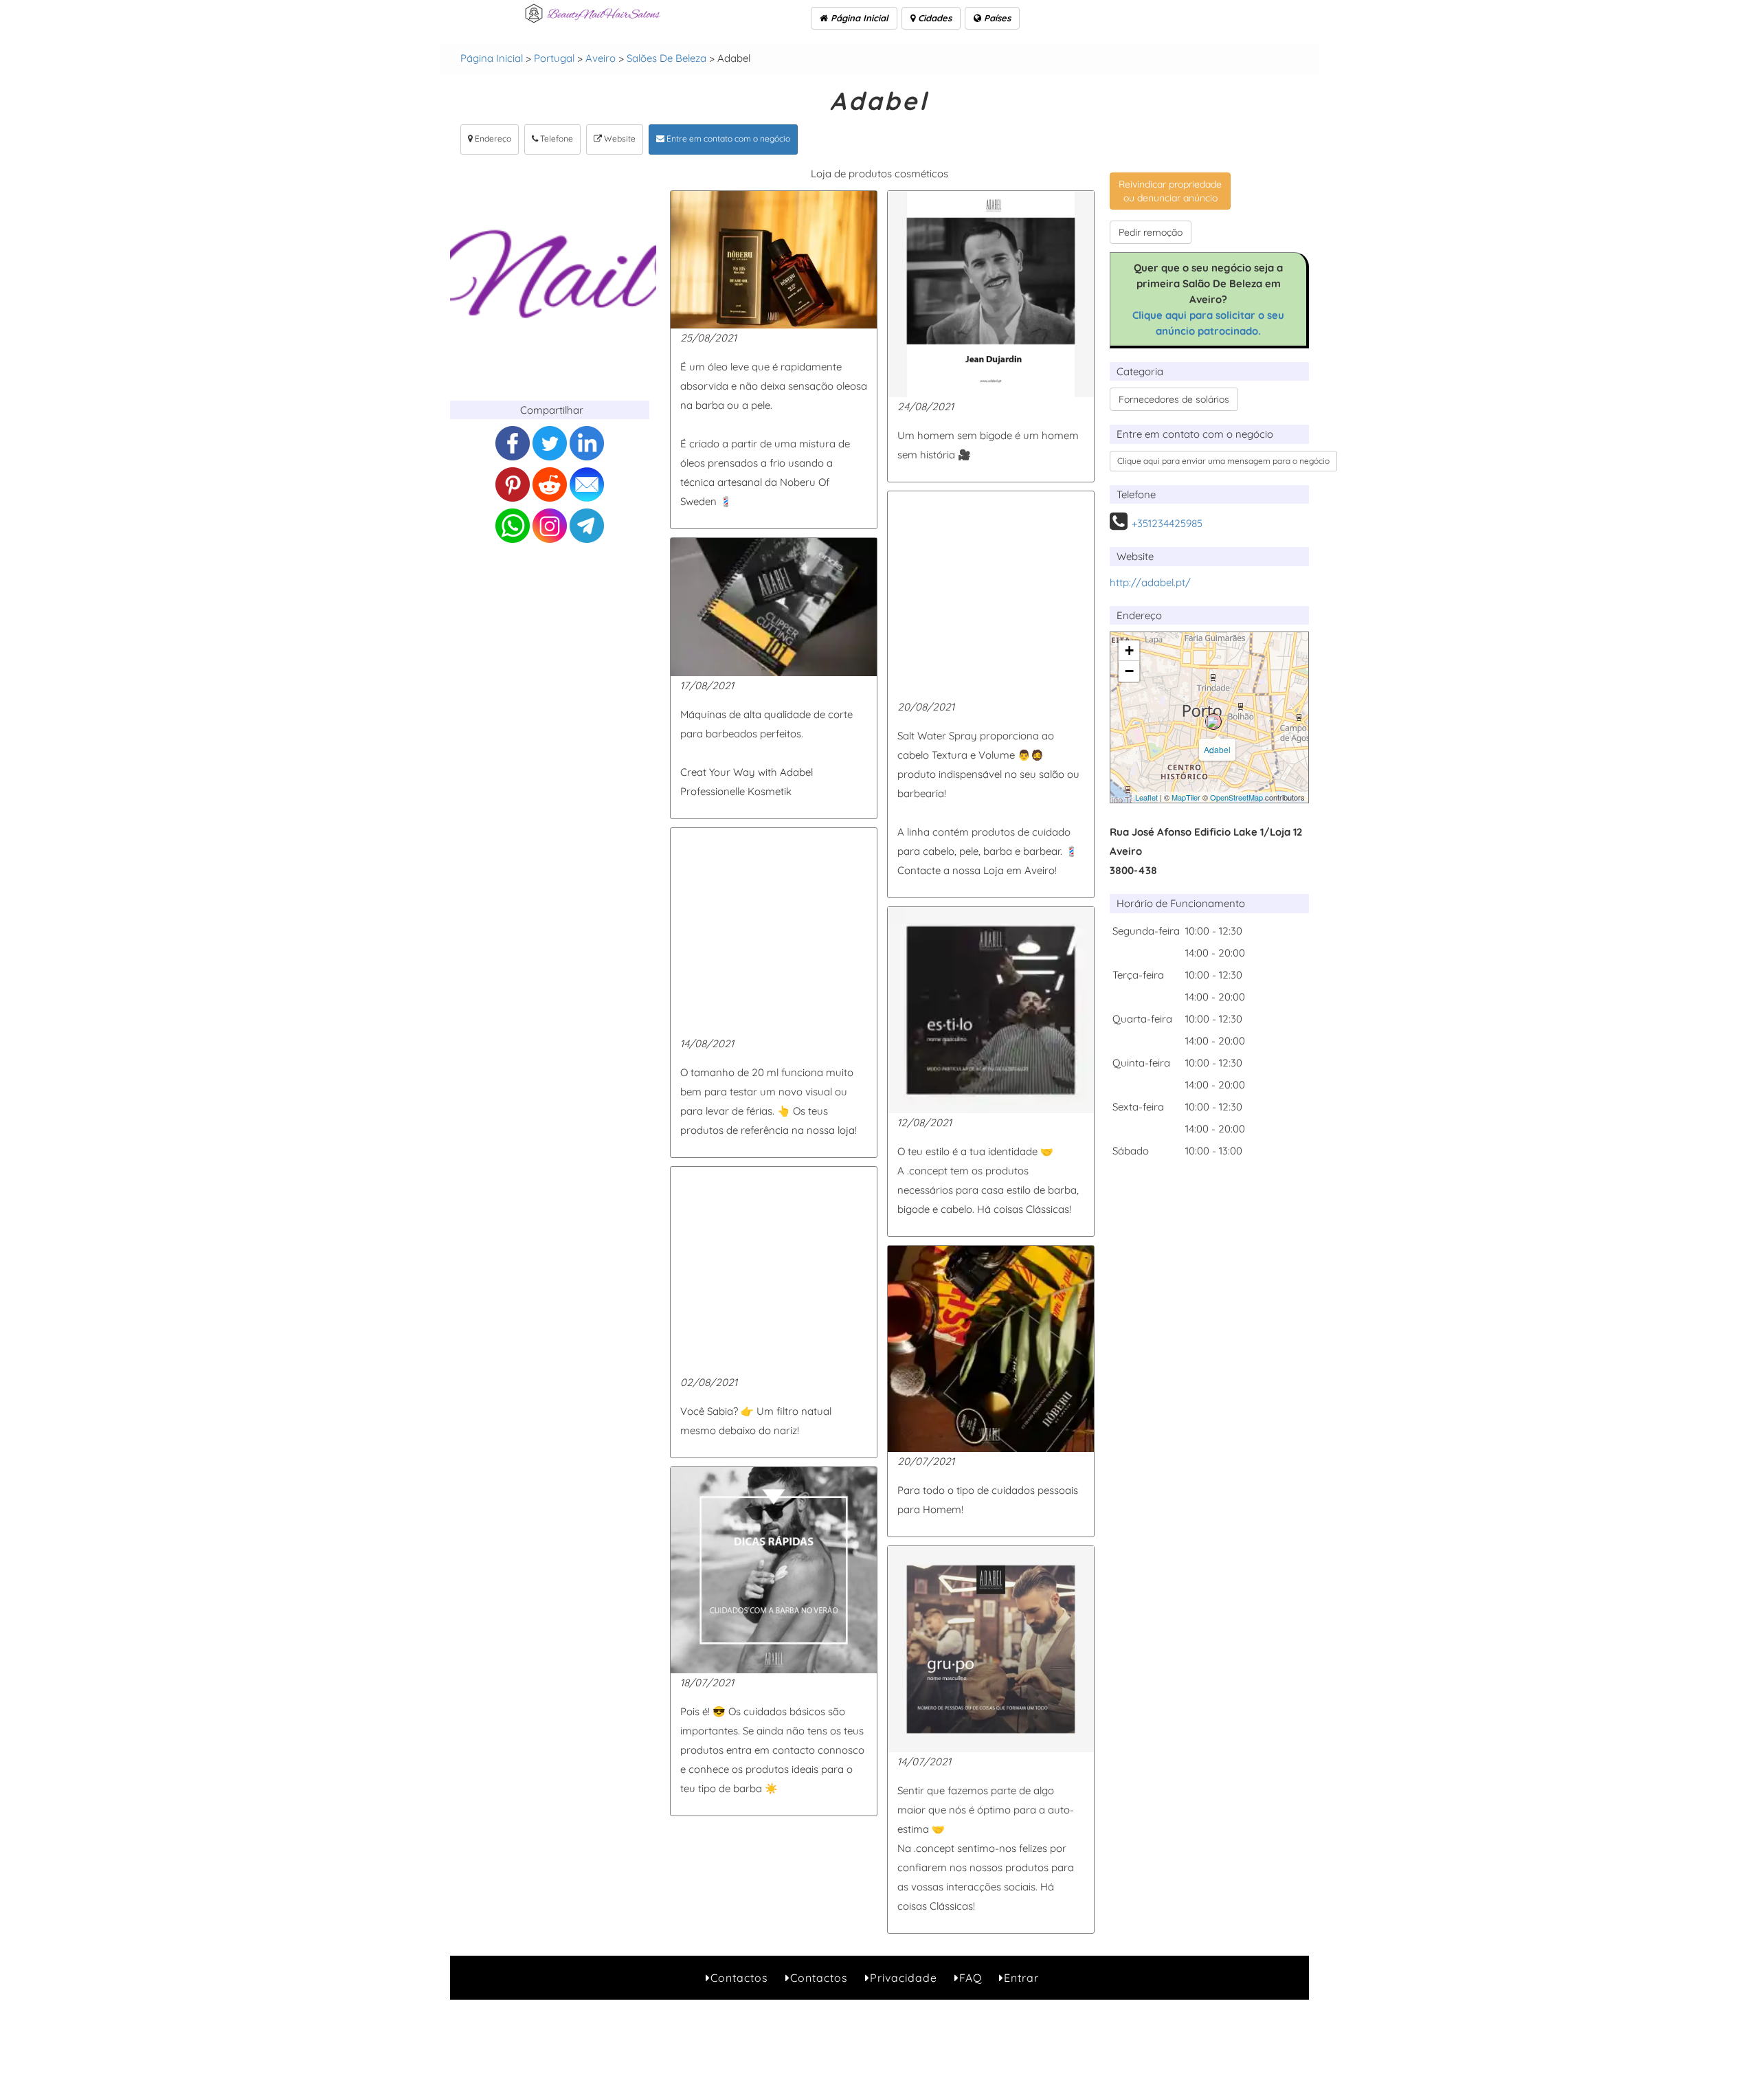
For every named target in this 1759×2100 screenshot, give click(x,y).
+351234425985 (1167, 523)
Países (996, 18)
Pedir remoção (1151, 232)
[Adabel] (1213, 722)
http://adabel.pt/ (1150, 582)
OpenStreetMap (1236, 797)
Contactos (739, 1978)
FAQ (971, 1978)
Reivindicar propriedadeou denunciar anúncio (1170, 191)
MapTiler (1186, 797)
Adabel (1217, 749)
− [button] (1129, 671)
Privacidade (904, 1978)
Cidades (933, 18)
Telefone (556, 138)
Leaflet (1146, 797)
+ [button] (1129, 650)
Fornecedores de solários (1174, 399)
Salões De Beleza (666, 58)
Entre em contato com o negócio (727, 138)
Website (619, 138)
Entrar (1021, 1978)
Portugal (554, 58)
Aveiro (601, 58)
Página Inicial (858, 18)
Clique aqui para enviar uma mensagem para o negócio (1223, 461)
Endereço (492, 138)
